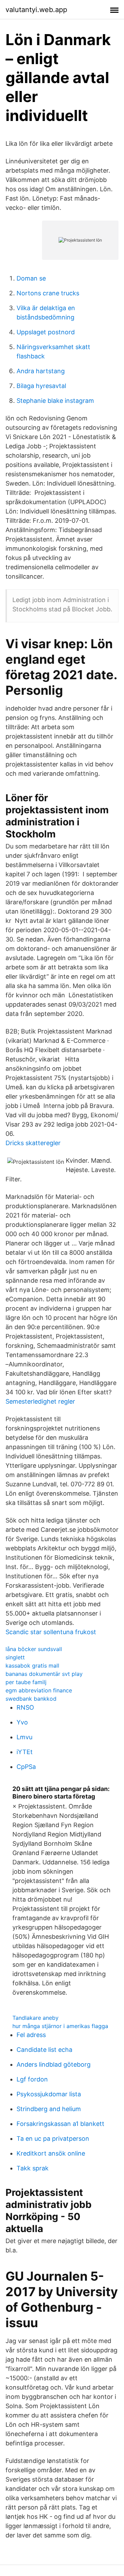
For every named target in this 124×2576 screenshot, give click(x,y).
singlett (15, 1657)
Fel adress (31, 2035)
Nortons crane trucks (48, 293)
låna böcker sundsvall (34, 1649)
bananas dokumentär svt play (44, 1674)
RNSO (25, 1707)
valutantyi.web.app (36, 10)
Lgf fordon (32, 2079)
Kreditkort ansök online (51, 2153)
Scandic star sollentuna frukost (51, 1632)
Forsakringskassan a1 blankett (60, 2124)
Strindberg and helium (49, 2109)
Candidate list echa (44, 2050)
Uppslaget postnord (46, 332)
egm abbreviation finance (39, 1690)
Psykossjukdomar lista (49, 2094)
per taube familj (26, 1682)
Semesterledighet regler (40, 1401)
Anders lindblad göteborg (54, 2064)
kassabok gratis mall (32, 1666)
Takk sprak (33, 2168)
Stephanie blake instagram (55, 401)
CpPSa (26, 1767)
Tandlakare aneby (35, 2018)
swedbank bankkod (31, 1699)
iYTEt (25, 1752)
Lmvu (24, 1737)
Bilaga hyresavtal (41, 386)
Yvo (22, 1722)
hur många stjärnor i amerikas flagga (60, 2026)
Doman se (31, 278)
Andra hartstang (41, 371)
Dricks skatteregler (33, 1143)
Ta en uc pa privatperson (53, 2139)
